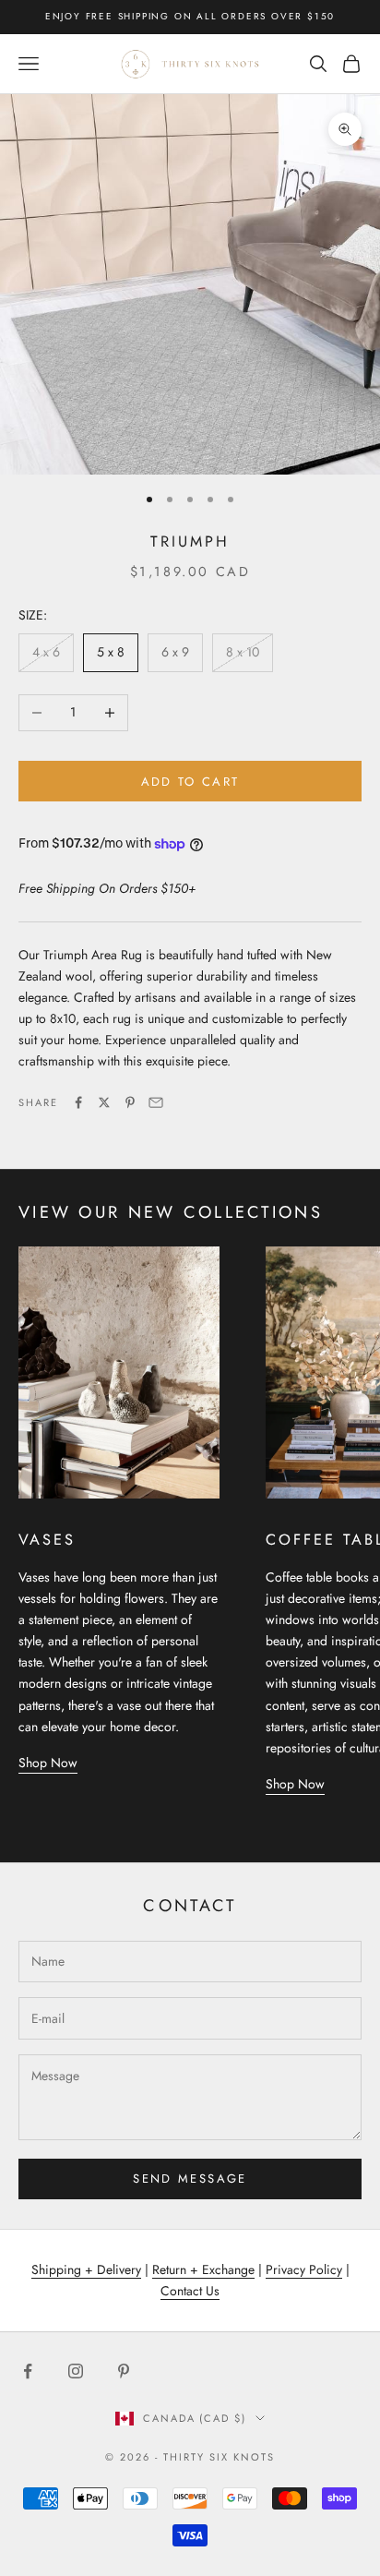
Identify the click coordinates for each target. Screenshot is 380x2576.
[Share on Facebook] (78, 1102)
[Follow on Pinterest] (124, 2371)
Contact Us (190, 2291)
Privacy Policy (304, 2269)
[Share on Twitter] (104, 1102)
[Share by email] (156, 1102)
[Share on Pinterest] (130, 1102)
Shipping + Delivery (86, 2269)
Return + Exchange (203, 2269)
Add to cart (190, 782)
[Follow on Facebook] (28, 2371)
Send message (190, 2179)
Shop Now (48, 1763)
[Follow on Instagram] (76, 2371)
